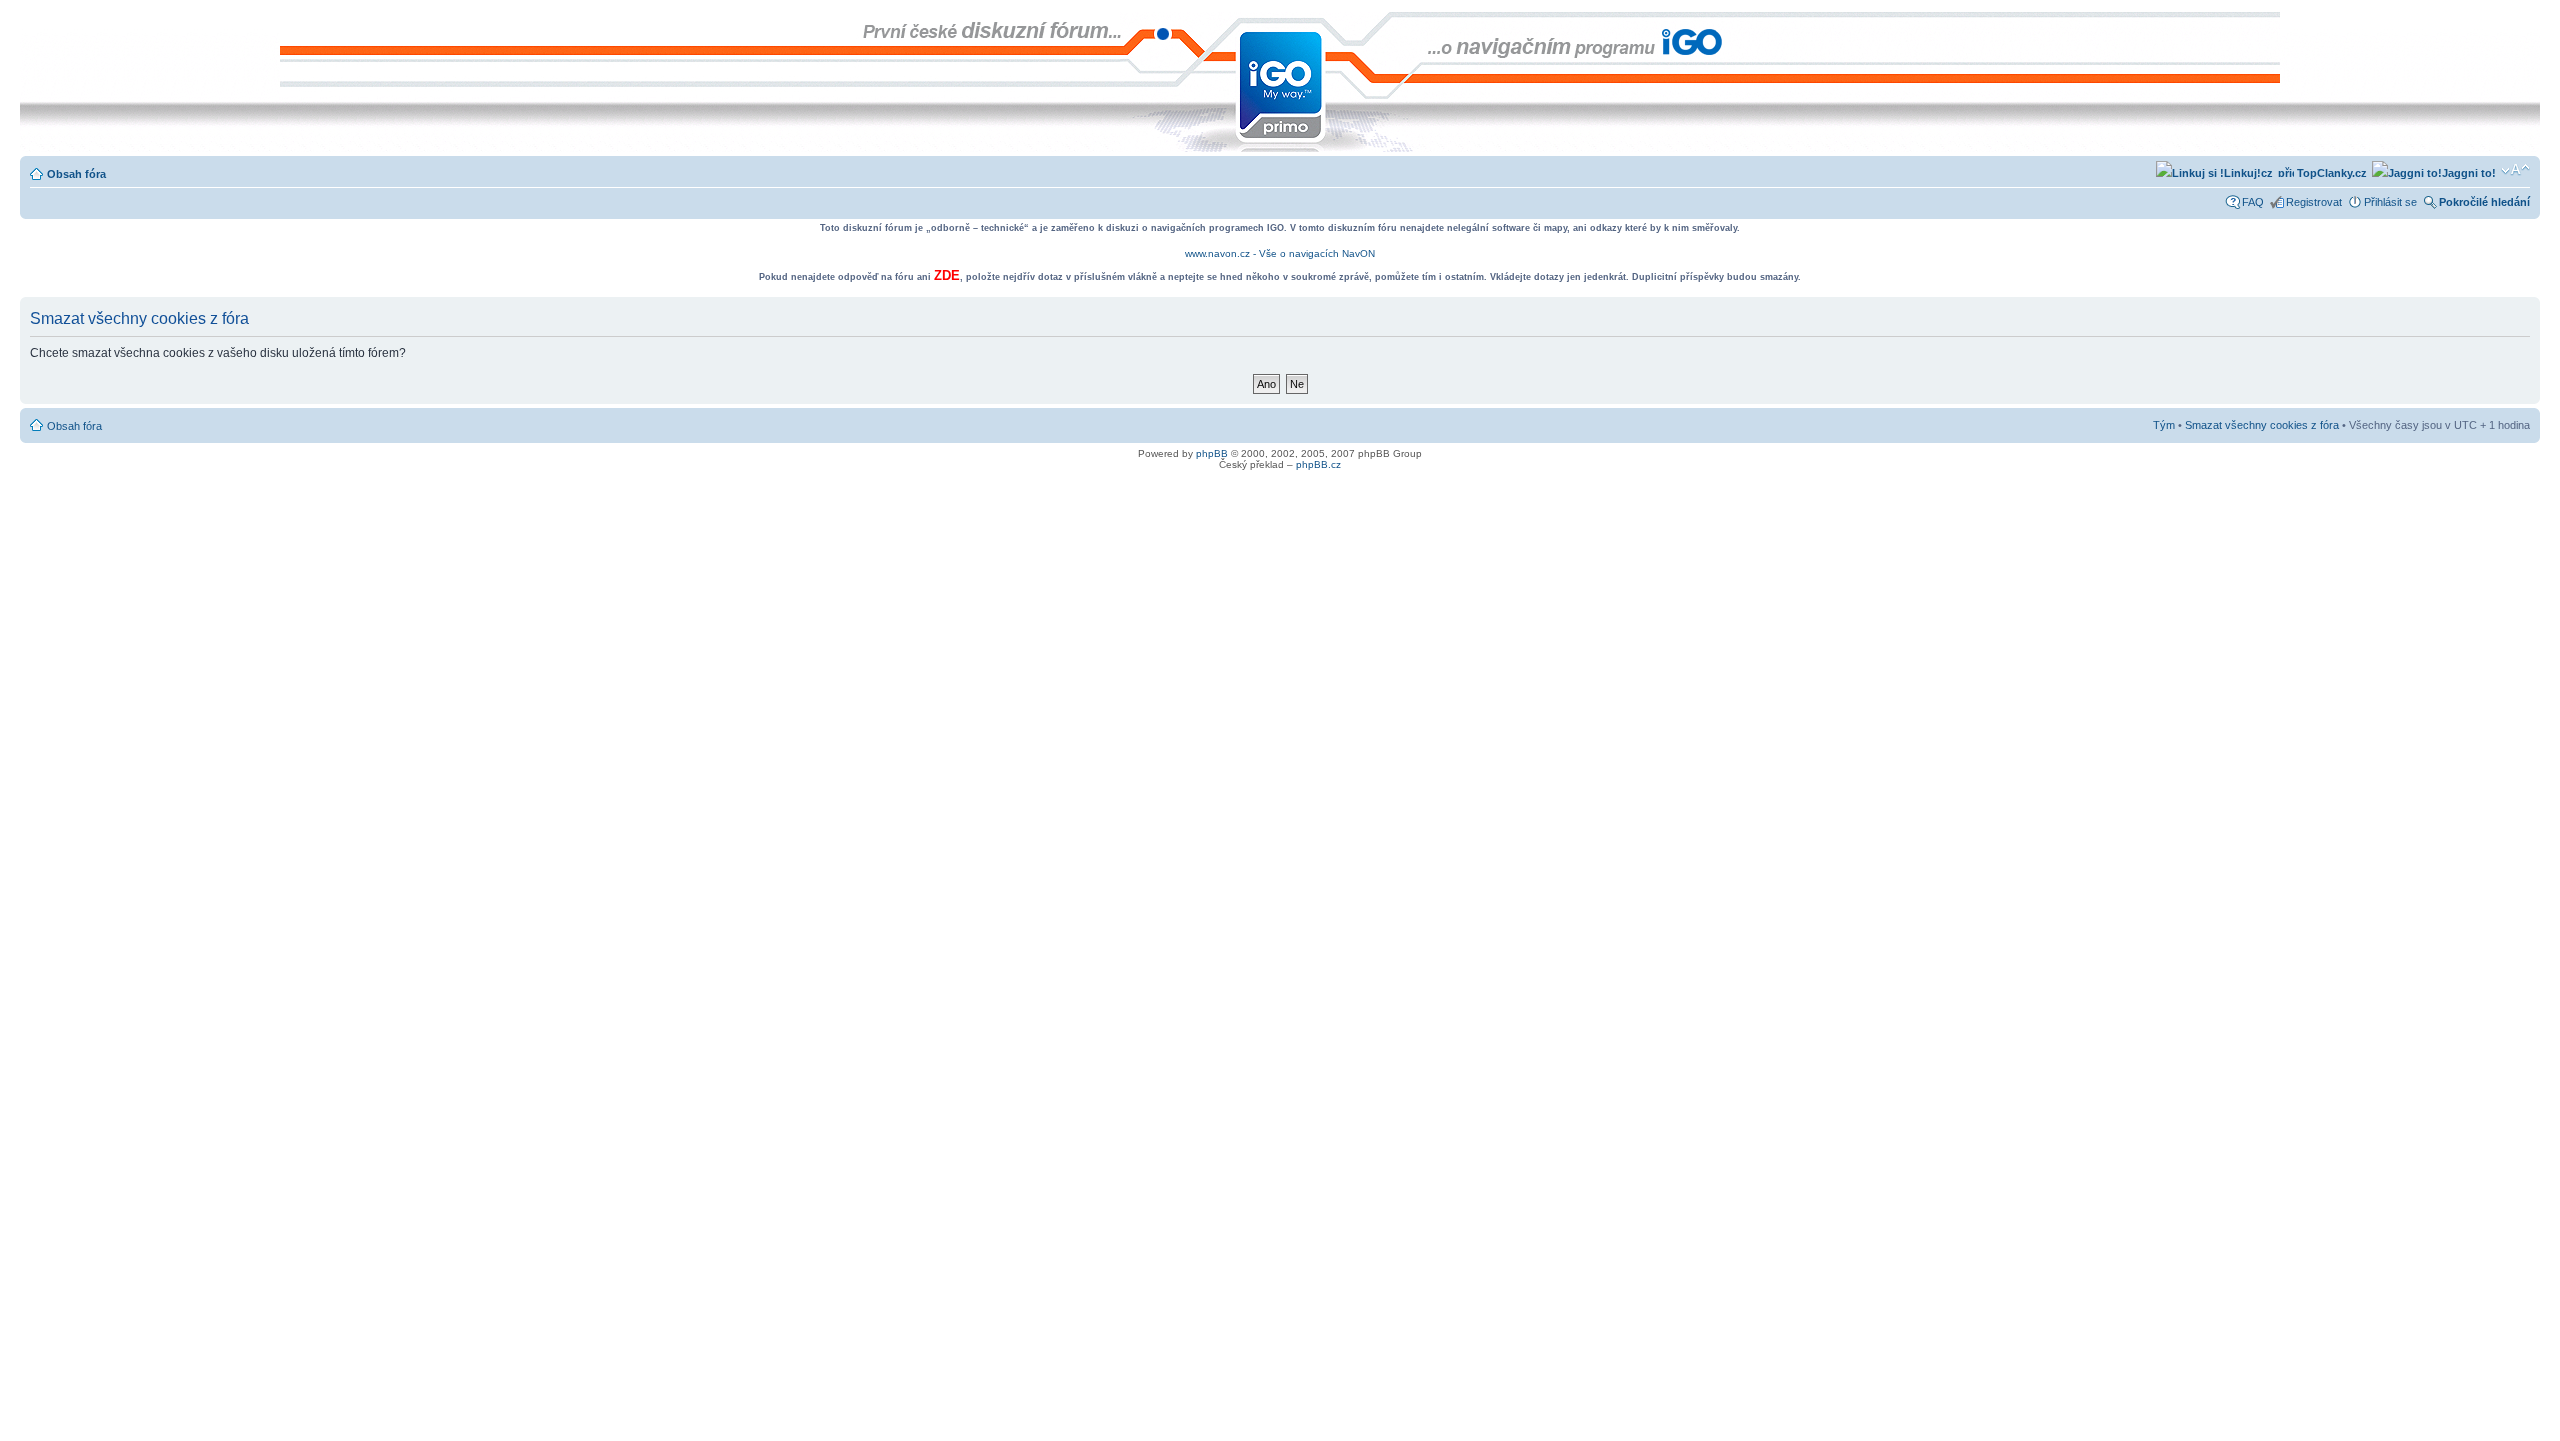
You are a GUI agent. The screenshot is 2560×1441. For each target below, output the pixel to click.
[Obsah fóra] (36, 22)
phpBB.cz (1318, 464)
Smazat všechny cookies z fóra (2262, 425)
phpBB (1212, 453)
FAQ (2253, 202)
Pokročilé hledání (2484, 202)
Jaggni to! (2469, 173)
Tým (2164, 425)
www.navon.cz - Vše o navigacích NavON (1280, 253)
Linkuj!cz (2248, 173)
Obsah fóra (76, 174)
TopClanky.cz (2330, 173)
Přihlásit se (2390, 202)
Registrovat (2314, 202)
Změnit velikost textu (2515, 170)
